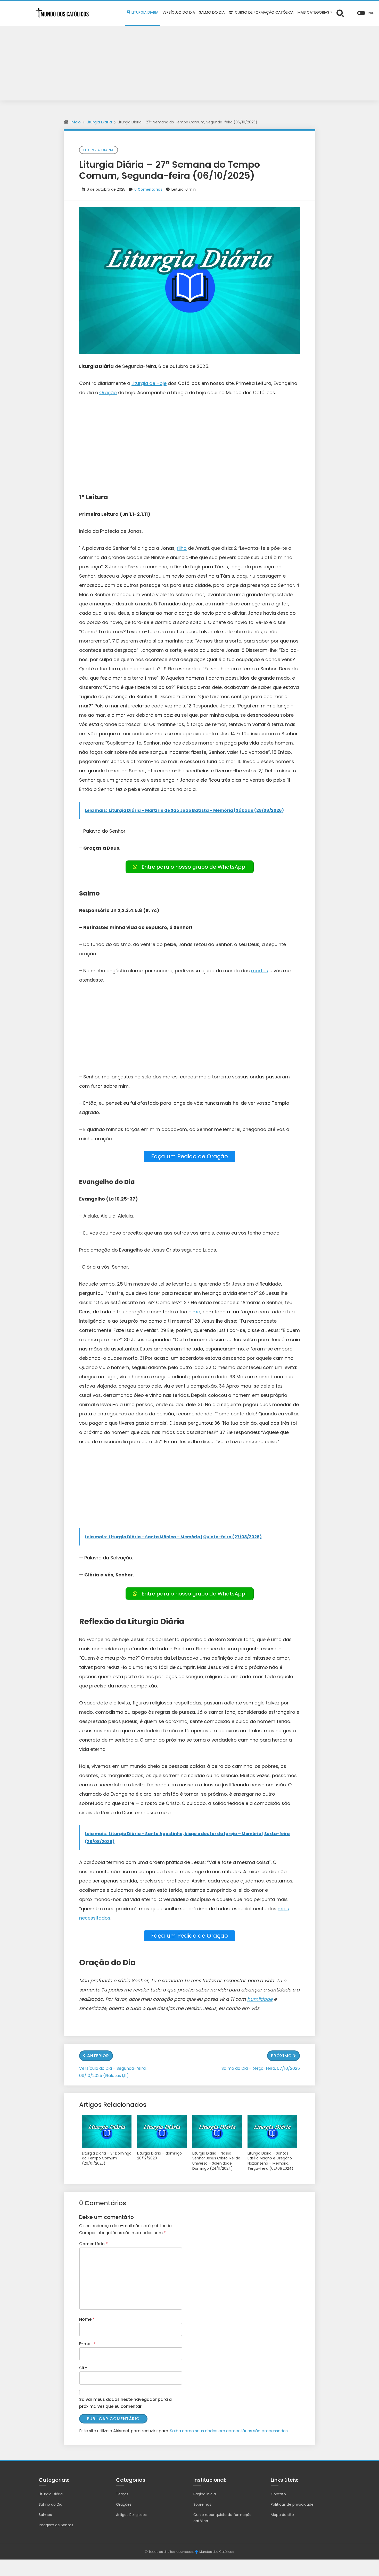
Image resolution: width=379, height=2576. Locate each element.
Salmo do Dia (51, 2504)
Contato (278, 2494)
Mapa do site (282, 2515)
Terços (122, 2494)
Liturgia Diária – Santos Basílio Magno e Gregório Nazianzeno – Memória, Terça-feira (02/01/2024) (270, 2161)
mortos (260, 971)
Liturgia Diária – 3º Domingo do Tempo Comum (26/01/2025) (107, 2158)
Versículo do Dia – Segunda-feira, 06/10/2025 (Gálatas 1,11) (113, 2072)
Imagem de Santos (56, 2525)
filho (182, 548)
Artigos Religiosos (131, 2515)
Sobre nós (202, 2504)
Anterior (98, 2056)
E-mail (87, 2344)
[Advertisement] (190, 64)
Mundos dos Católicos (217, 2552)
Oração (108, 392)
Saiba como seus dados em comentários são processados (229, 2431)
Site (83, 2368)
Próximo (281, 2056)
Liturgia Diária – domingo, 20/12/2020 (160, 2156)
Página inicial (205, 2494)
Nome (87, 2319)
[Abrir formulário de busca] (340, 13)
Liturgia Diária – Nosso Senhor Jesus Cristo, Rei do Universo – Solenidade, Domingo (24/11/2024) (216, 2161)
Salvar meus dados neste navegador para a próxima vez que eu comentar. (125, 2403)
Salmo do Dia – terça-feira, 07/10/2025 (261, 2068)
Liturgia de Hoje (149, 383)
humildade (260, 1999)
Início (76, 122)
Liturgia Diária (99, 122)
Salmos (45, 2515)
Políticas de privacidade (292, 2504)
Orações (124, 2504)
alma (194, 1312)
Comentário (93, 2244)
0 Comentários (148, 189)
